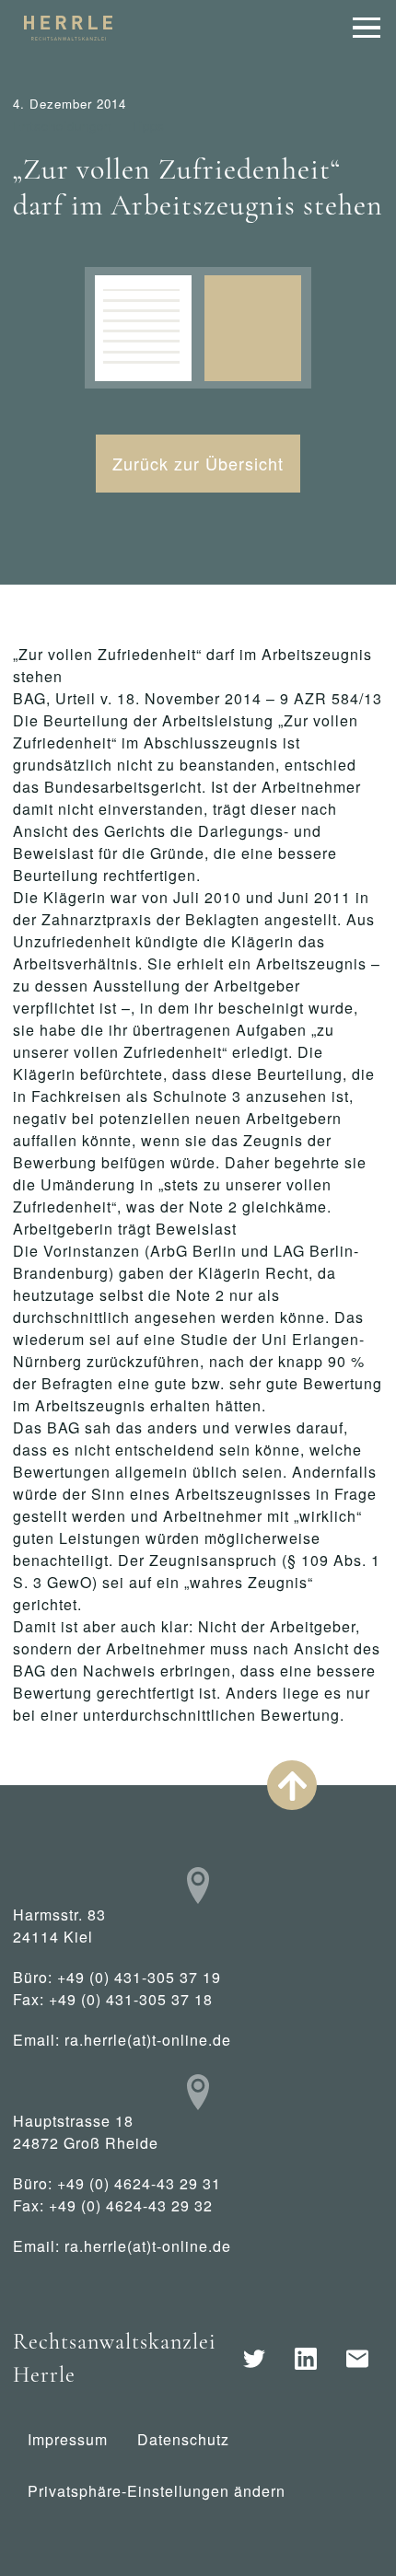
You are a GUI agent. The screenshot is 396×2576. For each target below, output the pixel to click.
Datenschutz (183, 2439)
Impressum (68, 2439)
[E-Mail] (357, 2359)
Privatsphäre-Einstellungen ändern (157, 2491)
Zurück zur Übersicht (198, 463)
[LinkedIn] (306, 2359)
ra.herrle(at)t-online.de (148, 2040)
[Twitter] (254, 2359)
